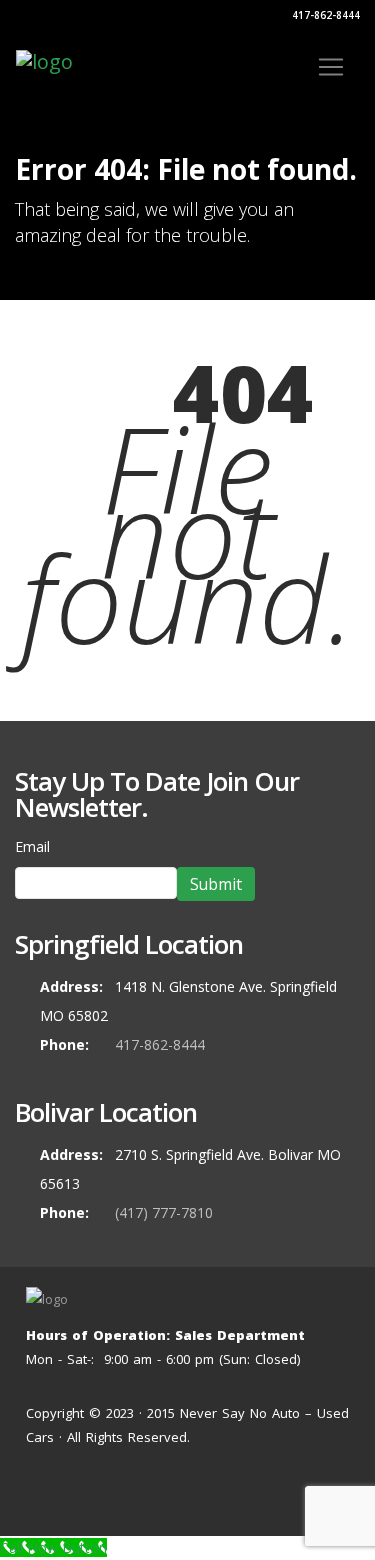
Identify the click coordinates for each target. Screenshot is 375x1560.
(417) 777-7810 (164, 1212)
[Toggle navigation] (331, 67)
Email (32, 846)
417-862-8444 (324, 15)
